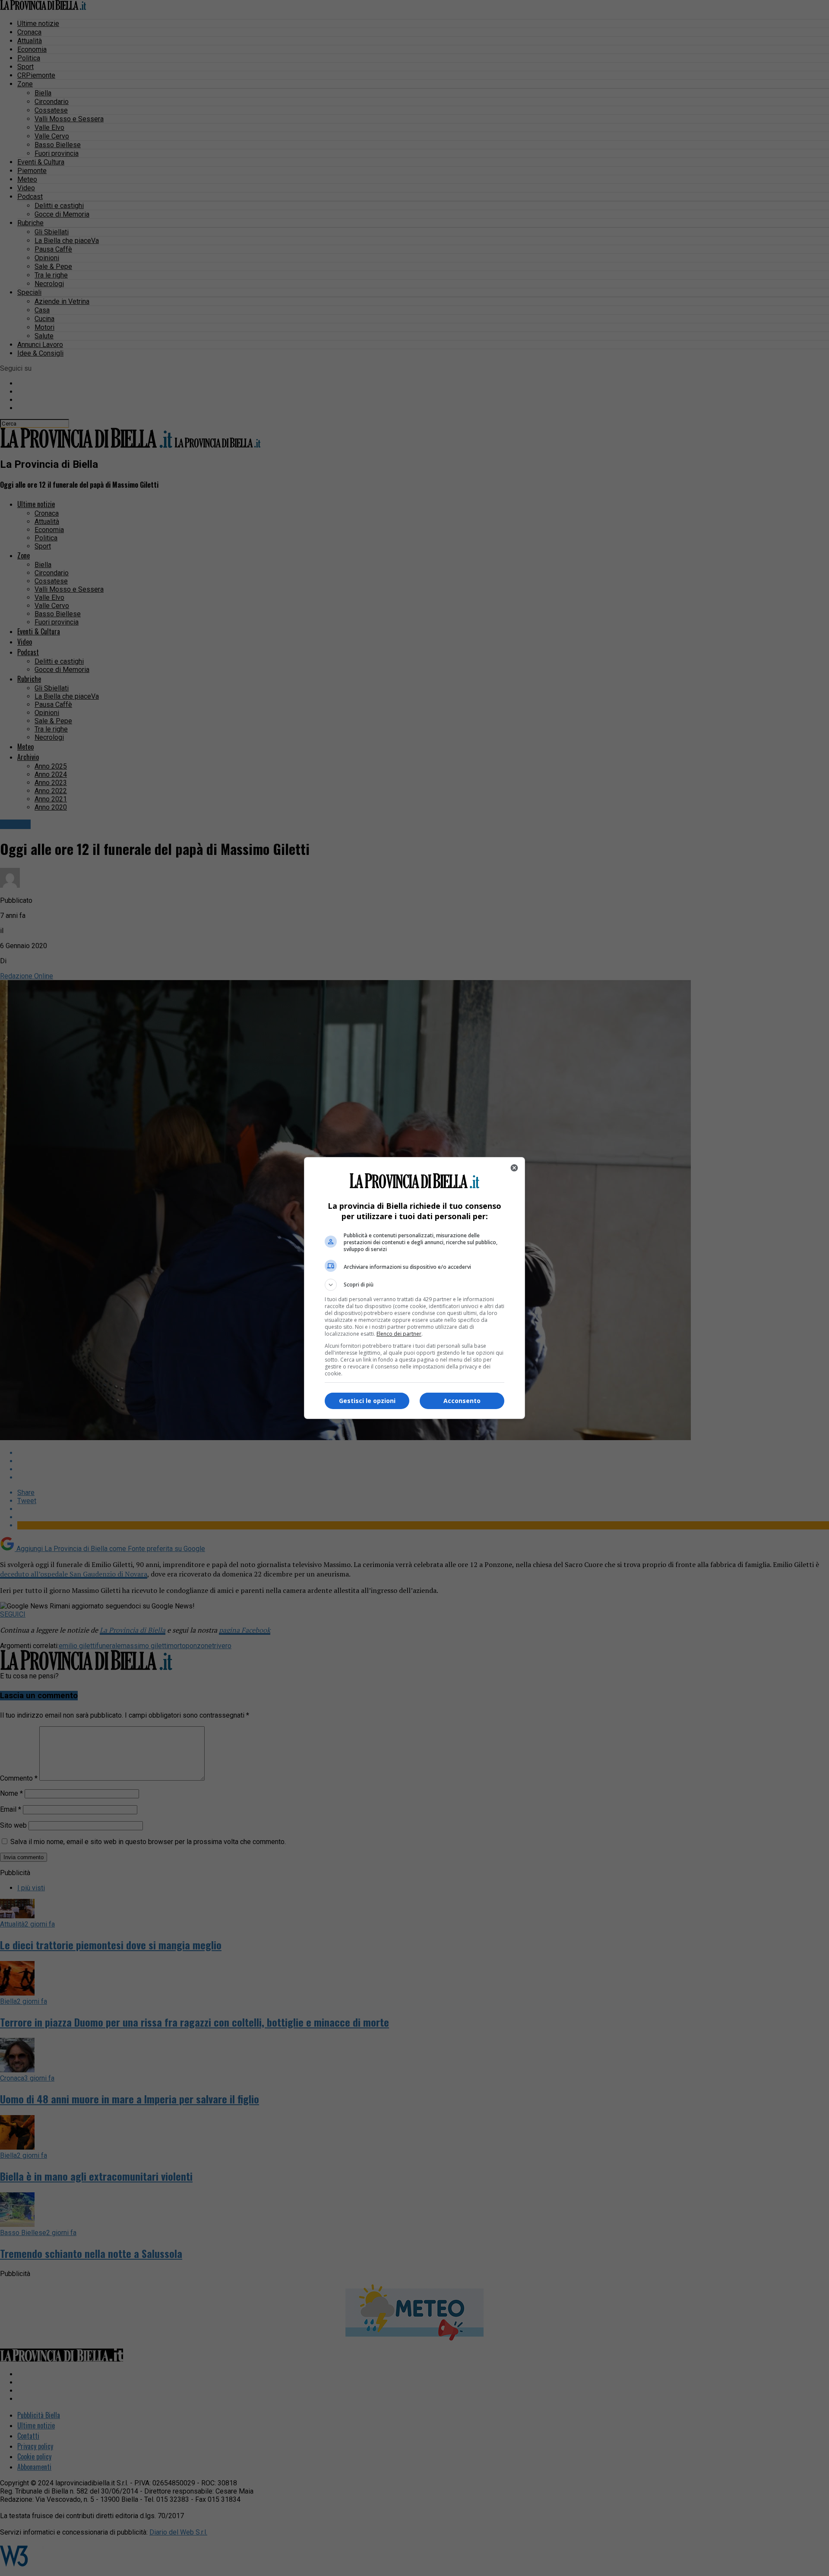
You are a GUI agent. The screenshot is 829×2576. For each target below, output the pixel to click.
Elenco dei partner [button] (399, 1334)
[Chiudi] (514, 1168)
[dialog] (414, 1288)
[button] (414, 1285)
